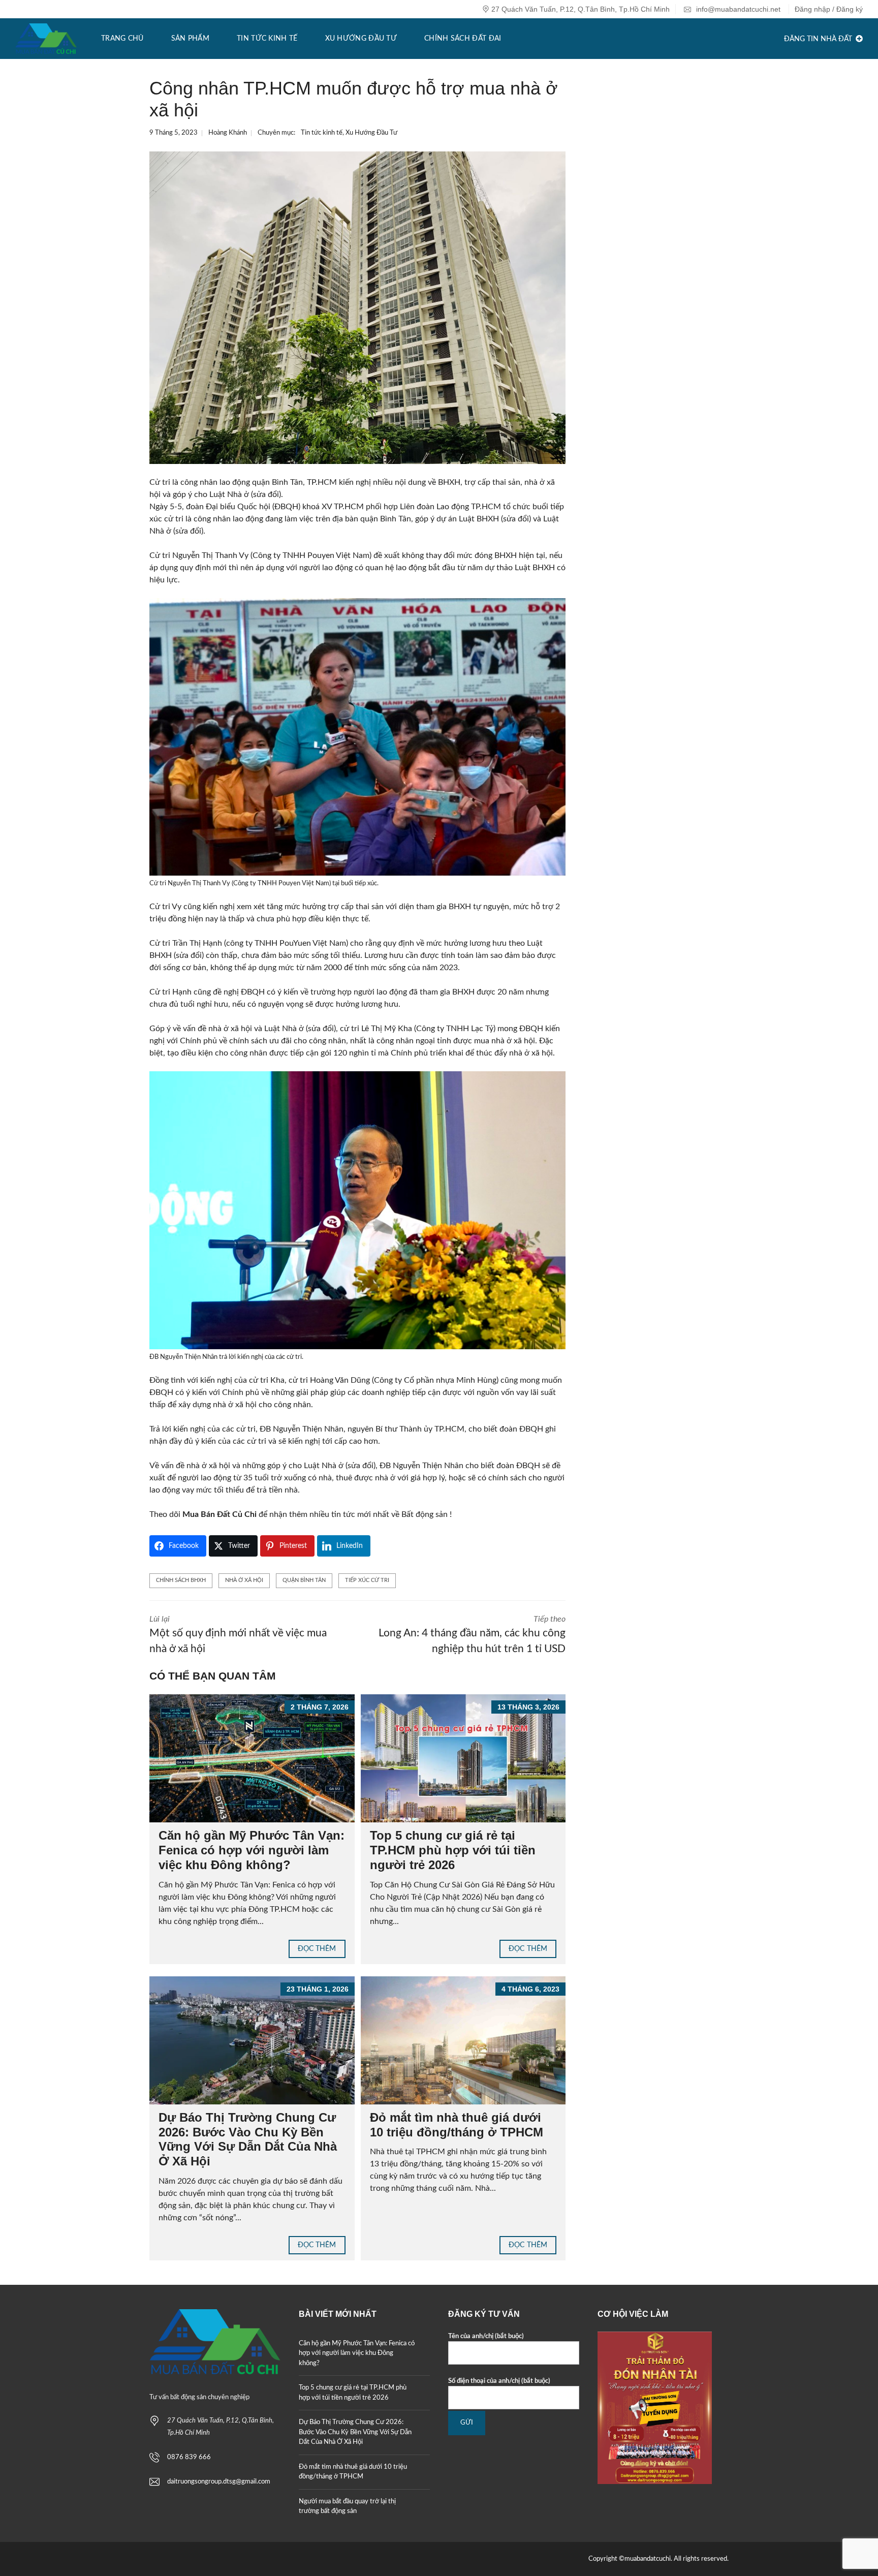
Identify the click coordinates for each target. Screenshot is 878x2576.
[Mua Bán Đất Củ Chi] (46, 39)
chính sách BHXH (181, 1580)
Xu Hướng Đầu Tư (371, 133)
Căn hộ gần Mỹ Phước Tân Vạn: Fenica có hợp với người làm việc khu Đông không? (252, 1850)
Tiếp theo (472, 1635)
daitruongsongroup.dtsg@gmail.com (219, 2482)
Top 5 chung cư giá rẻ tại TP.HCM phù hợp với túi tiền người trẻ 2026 (453, 1850)
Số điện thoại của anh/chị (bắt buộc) (499, 2381)
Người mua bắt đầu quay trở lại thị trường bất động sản (347, 2507)
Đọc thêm (317, 1949)
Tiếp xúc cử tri (367, 1580)
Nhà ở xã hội (244, 1580)
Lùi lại (238, 1635)
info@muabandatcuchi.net (737, 9)
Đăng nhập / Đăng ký (829, 9)
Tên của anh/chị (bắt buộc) (486, 2336)
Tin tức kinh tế (322, 133)
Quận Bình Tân (304, 1580)
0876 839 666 (189, 2457)
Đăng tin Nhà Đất (819, 39)
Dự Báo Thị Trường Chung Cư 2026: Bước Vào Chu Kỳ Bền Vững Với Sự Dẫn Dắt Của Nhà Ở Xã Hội (248, 2139)
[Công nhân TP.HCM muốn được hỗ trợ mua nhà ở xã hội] (357, 307)
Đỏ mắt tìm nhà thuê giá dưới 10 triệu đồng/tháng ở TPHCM (457, 2125)
